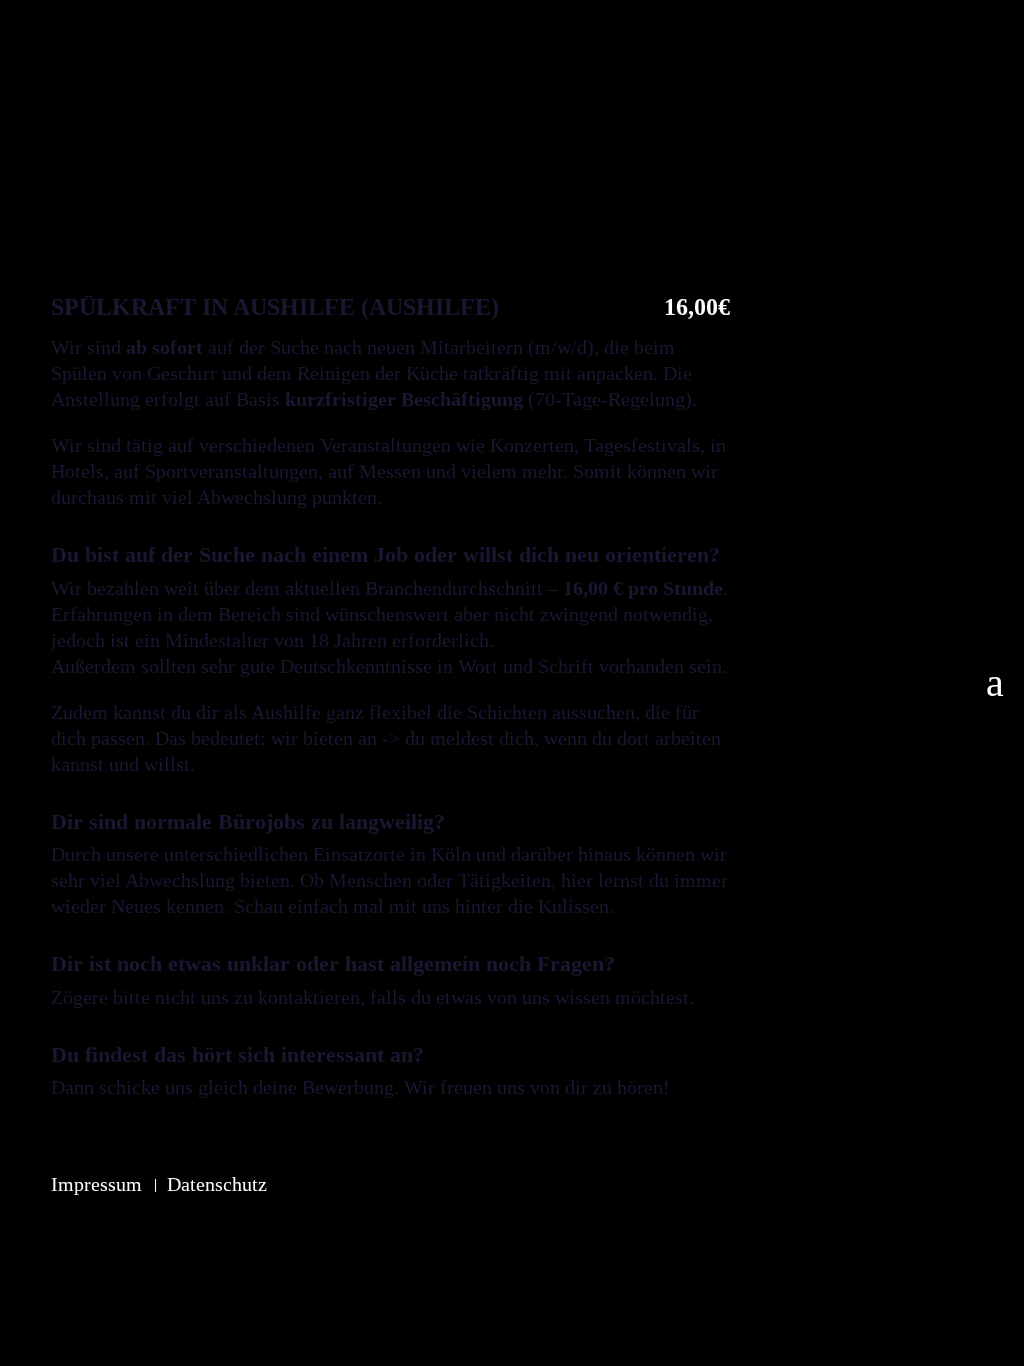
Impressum (96, 1184)
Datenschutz (217, 1184)
